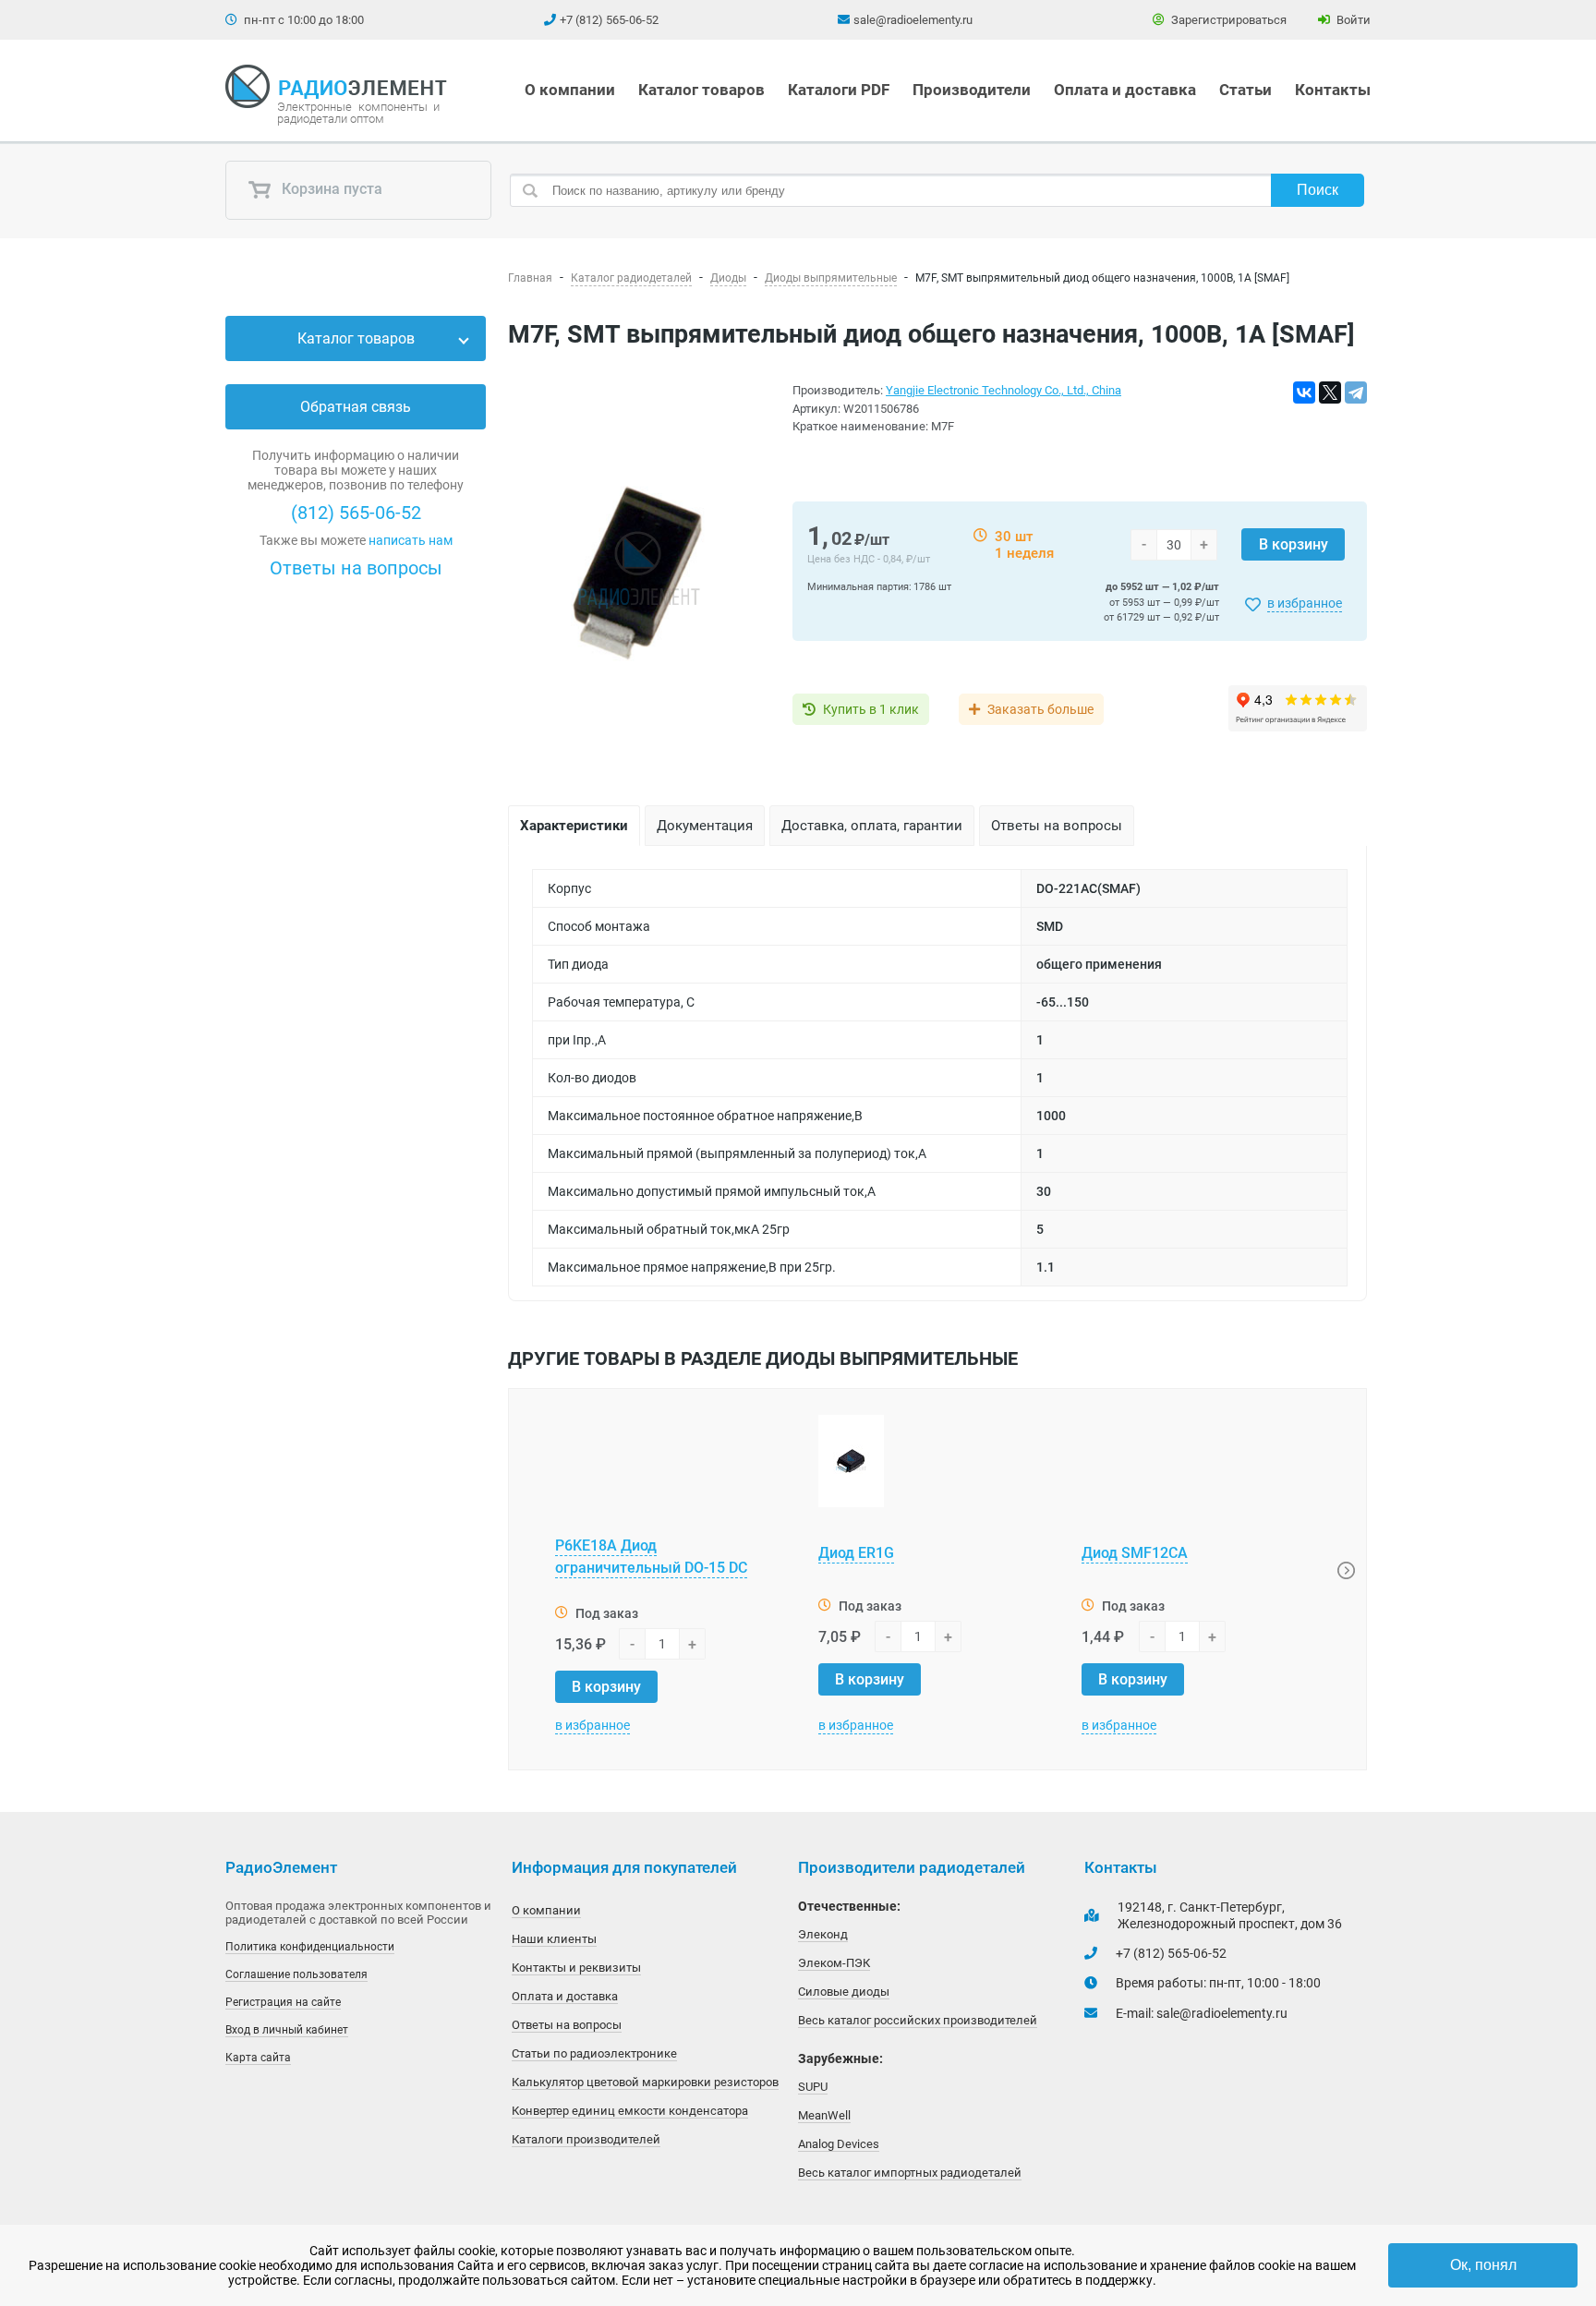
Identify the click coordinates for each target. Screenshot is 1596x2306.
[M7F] (639, 568)
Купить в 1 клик (871, 709)
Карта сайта (258, 2058)
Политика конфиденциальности (310, 1947)
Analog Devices (839, 2144)
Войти (1352, 20)
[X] (1330, 392)
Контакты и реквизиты (576, 1968)
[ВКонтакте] (1304, 392)
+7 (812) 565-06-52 (609, 20)
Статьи (1245, 90)
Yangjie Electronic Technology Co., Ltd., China (1004, 390)
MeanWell (824, 2115)
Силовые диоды (844, 1992)
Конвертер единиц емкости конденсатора (630, 2111)
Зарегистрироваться (1227, 20)
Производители (972, 90)
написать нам (411, 540)
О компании (570, 90)
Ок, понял (1483, 2265)
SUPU (813, 2087)
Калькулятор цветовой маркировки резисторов (645, 2082)
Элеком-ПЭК (834, 1963)
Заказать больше (1040, 709)
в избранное (1305, 603)
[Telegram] (1356, 392)
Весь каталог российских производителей (918, 2020)
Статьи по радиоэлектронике (594, 2053)
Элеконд (823, 1934)
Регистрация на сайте (283, 2002)
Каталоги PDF (839, 90)
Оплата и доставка (1125, 90)
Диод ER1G (856, 1553)
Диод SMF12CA (1135, 1553)
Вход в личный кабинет (287, 2030)
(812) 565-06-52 (356, 513)
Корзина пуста (330, 190)
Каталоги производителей (586, 2139)
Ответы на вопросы (356, 568)
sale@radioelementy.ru (913, 20)
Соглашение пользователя (296, 1974)
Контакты (1333, 90)
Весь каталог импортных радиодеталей (910, 2173)
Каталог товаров (701, 90)
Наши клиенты (554, 1939)
